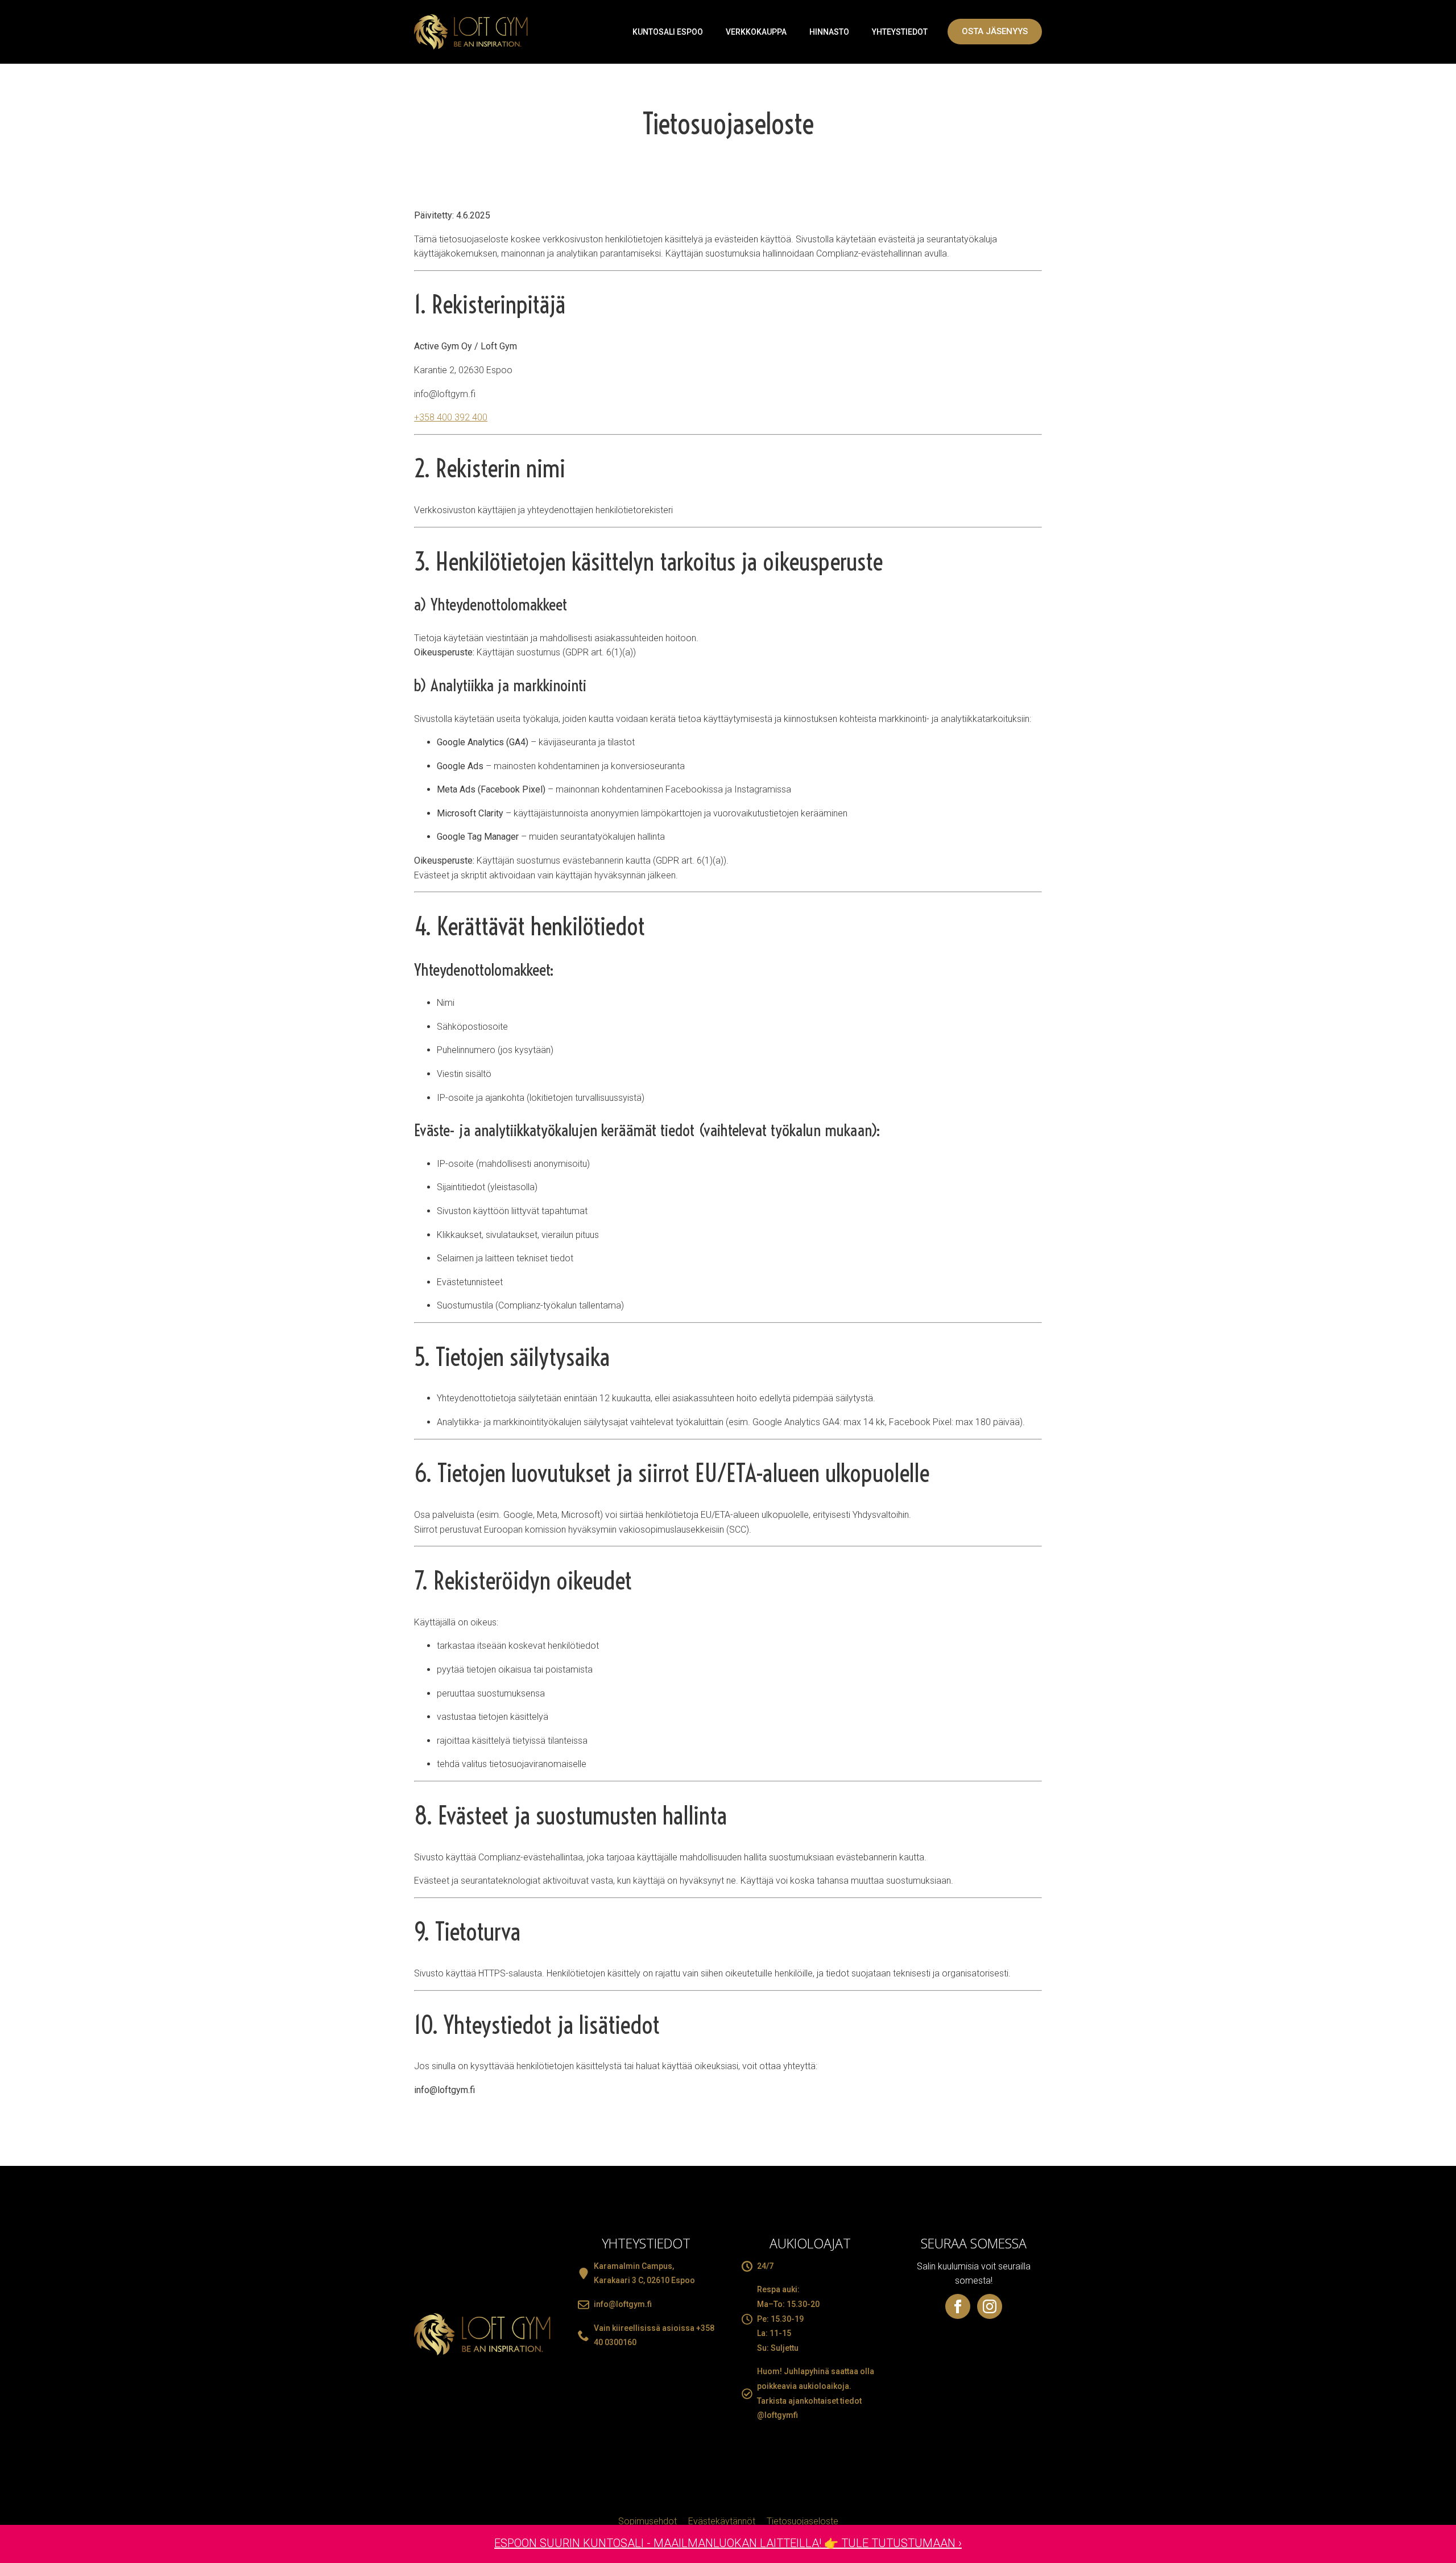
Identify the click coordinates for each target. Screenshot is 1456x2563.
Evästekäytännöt (722, 2521)
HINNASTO (829, 32)
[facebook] (958, 2306)
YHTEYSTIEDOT (900, 32)
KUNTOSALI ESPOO (668, 32)
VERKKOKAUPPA (756, 32)
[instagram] (990, 2306)
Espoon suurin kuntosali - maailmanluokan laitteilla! (659, 2543)
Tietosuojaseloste (803, 2521)
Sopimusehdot (648, 2521)
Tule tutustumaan (898, 2543)
